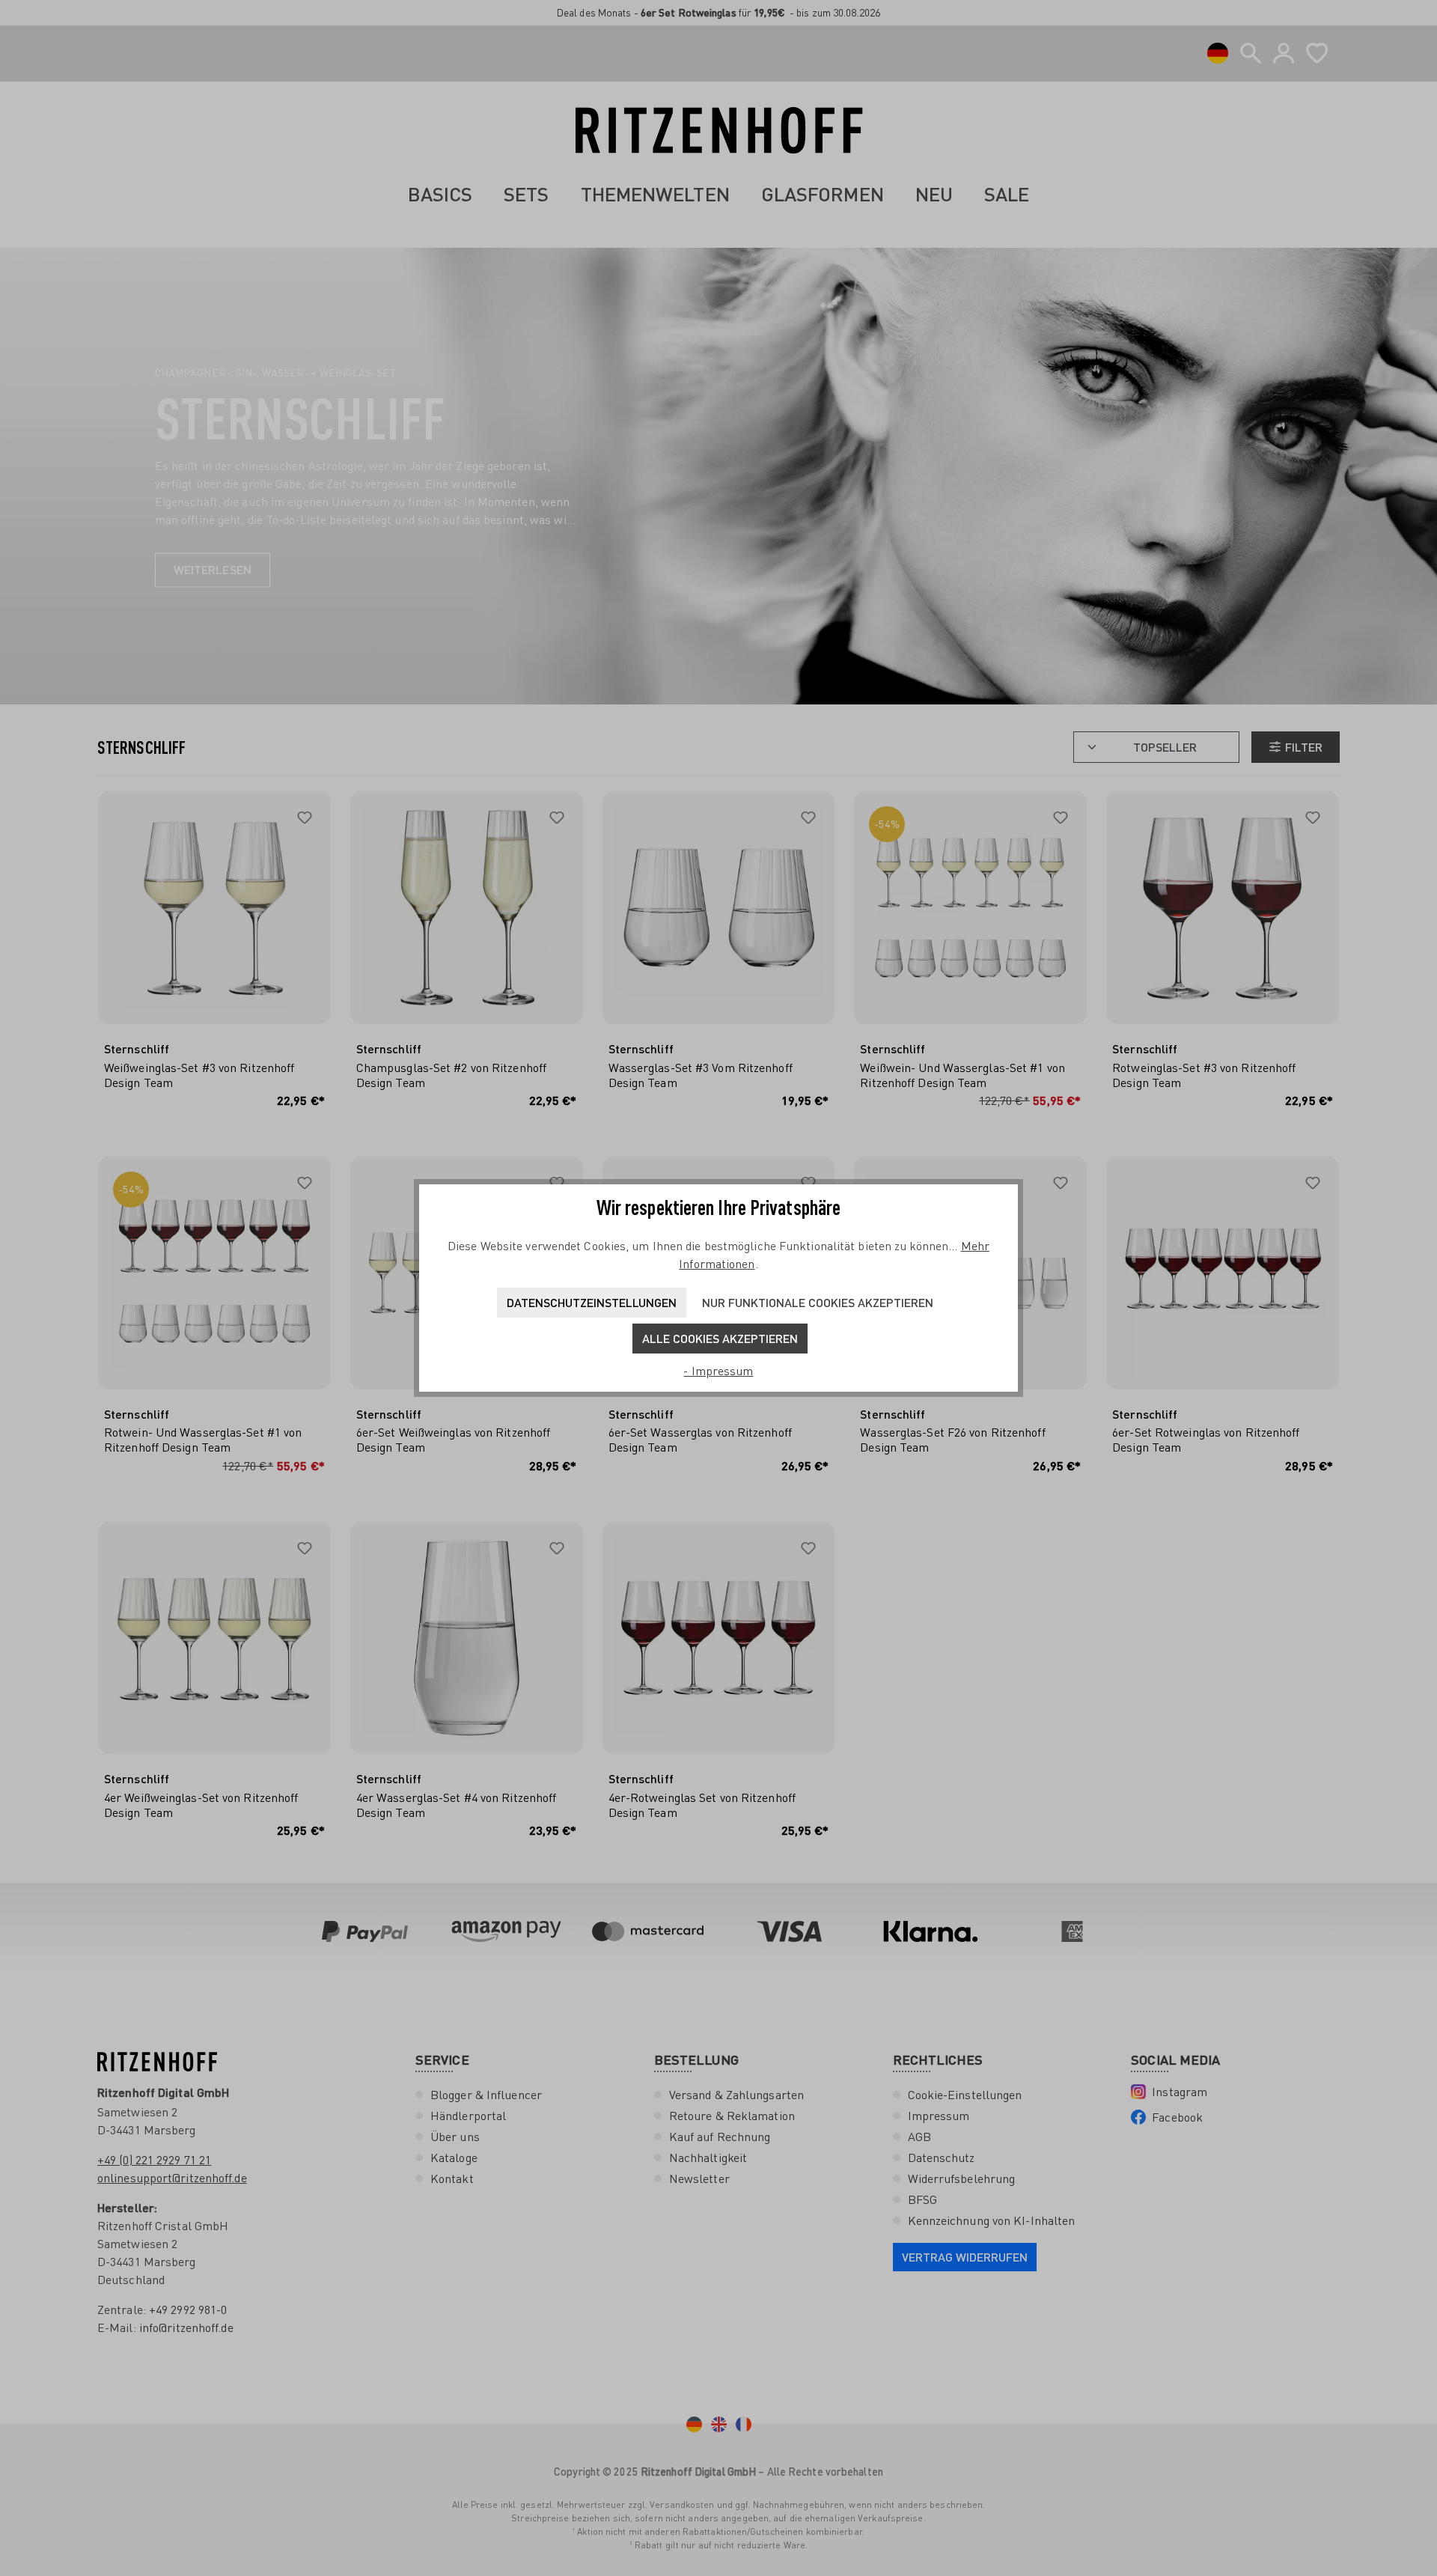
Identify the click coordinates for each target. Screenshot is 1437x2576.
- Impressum (718, 1371)
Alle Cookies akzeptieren (720, 1338)
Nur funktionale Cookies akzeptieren (818, 1302)
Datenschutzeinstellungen (592, 1302)
